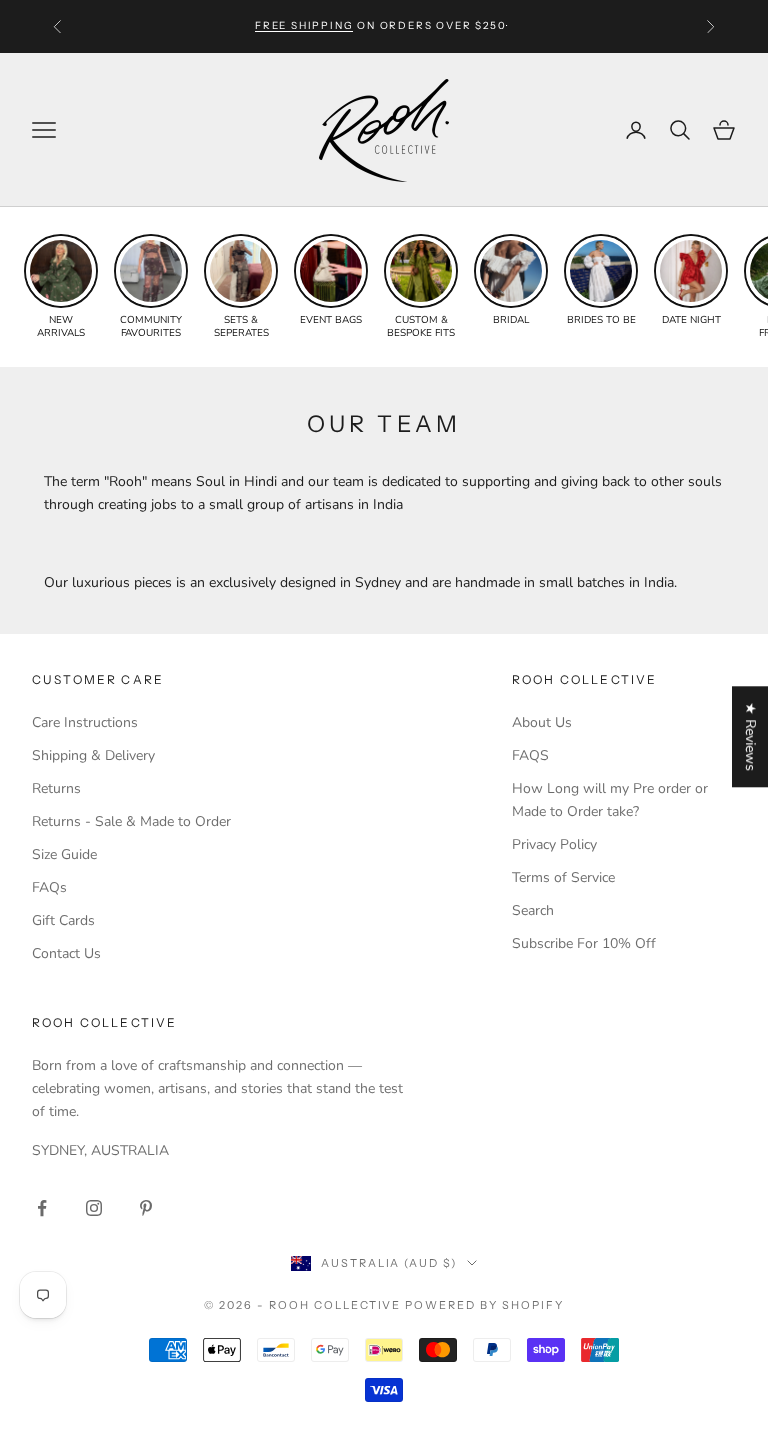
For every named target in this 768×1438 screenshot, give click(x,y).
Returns (56, 788)
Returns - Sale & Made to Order (131, 821)
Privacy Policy (554, 844)
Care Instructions (85, 722)
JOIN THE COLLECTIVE (197, 1297)
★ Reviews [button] (750, 736)
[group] (61, 287)
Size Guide (64, 854)
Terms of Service (563, 877)
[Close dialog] (739, 915)
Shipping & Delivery (93, 755)
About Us (542, 722)
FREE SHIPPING (304, 25)
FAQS (530, 755)
